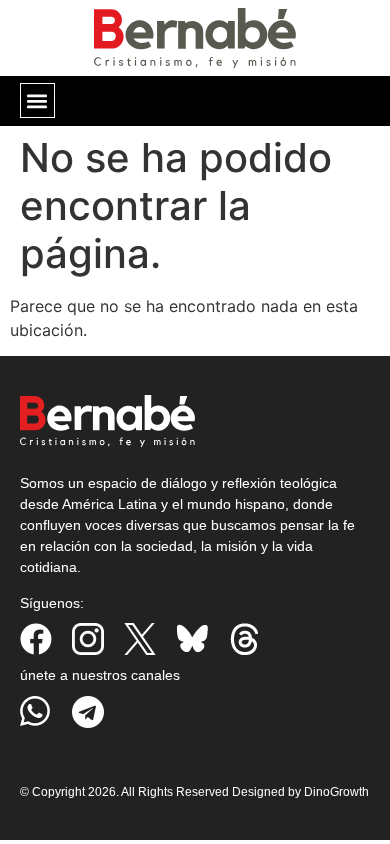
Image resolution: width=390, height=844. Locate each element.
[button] (37, 100)
